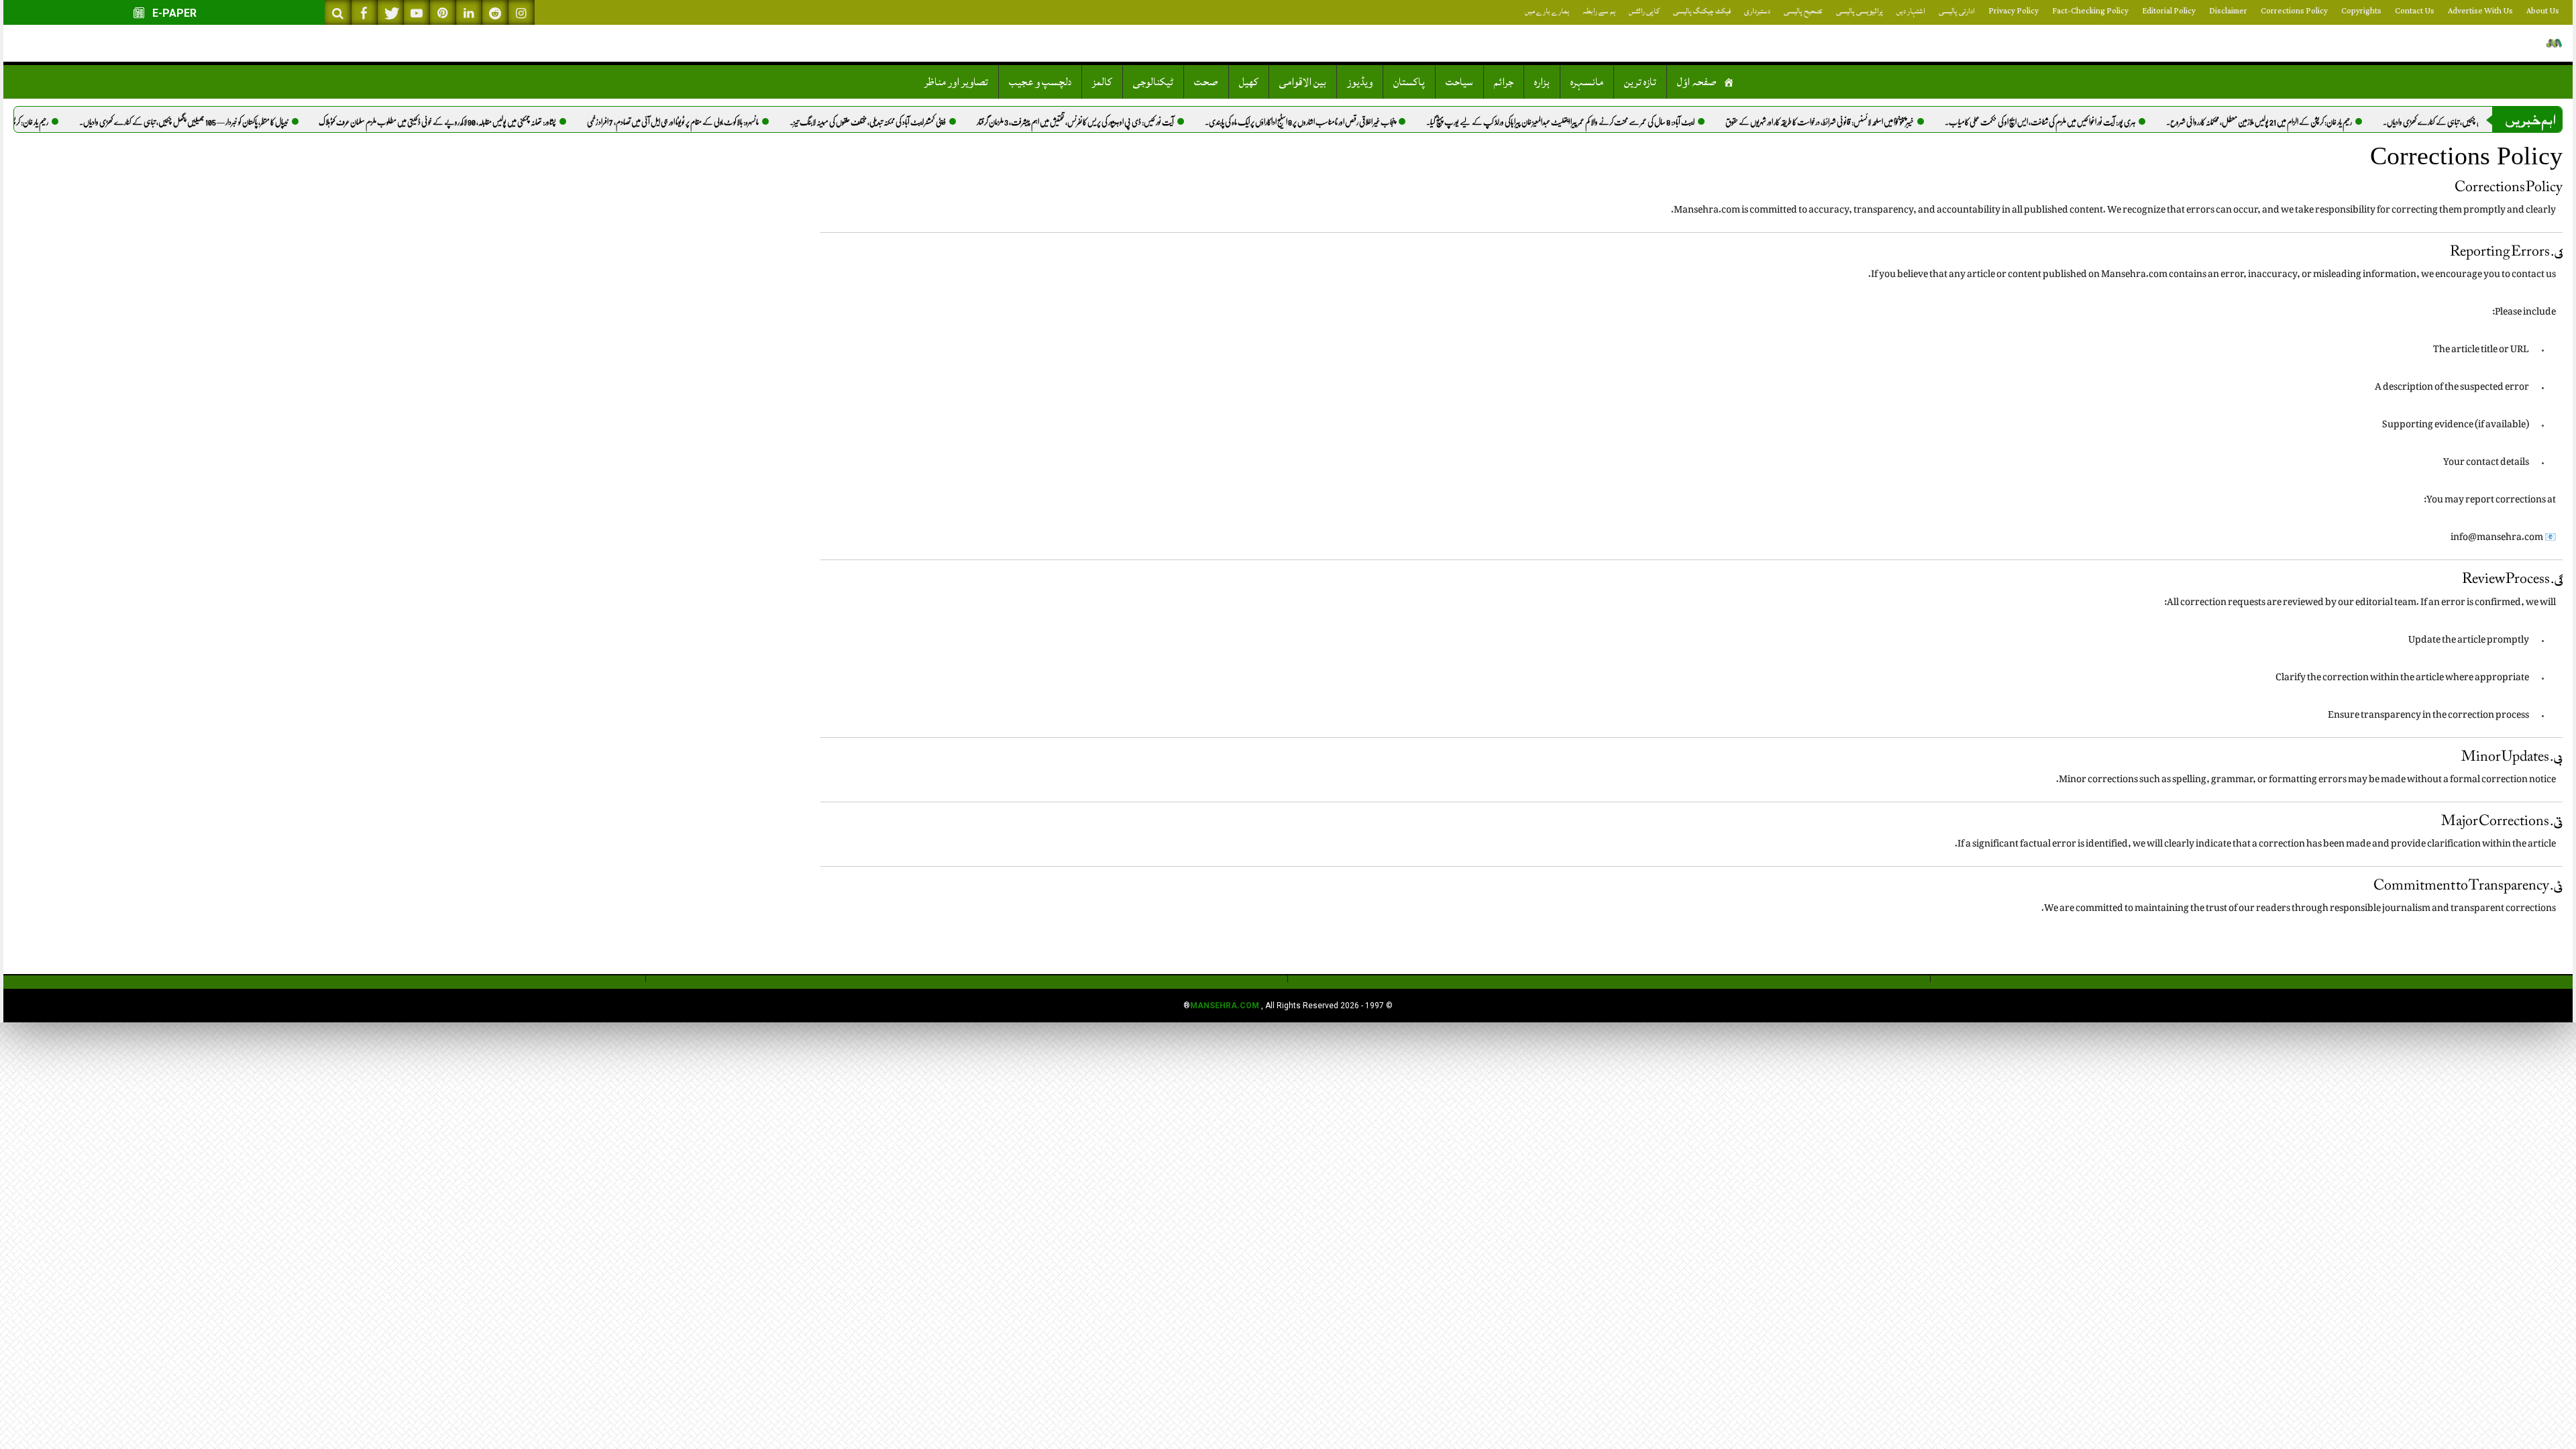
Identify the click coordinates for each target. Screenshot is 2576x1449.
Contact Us (2415, 11)
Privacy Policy (2014, 11)
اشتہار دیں (1911, 11)
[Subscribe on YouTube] (417, 12)
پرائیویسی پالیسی (1860, 11)
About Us (2543, 11)
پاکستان (1409, 82)
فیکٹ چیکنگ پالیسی (1702, 11)
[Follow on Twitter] (390, 12)
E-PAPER (173, 13)
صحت (1206, 82)
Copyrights (2361, 11)
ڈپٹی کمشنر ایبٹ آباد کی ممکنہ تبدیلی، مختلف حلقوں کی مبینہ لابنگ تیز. (904, 122)
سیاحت (1459, 82)
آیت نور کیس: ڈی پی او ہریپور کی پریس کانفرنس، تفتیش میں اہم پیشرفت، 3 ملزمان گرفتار (1112, 122)
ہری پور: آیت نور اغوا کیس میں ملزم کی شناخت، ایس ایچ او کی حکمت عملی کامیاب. (2076, 122)
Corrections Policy (2294, 11)
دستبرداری (1757, 11)
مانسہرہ (1587, 82)
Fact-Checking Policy (2090, 11)
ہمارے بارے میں (1547, 11)
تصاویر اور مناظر (956, 82)
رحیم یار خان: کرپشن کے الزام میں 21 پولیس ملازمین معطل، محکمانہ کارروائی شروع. (2295, 122)
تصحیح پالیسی (1803, 11)
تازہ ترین (1640, 82)
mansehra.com (1225, 1006)
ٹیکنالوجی (1153, 82)
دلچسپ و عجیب (1040, 82)
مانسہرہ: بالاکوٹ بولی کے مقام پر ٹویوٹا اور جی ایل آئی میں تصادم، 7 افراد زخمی (709, 122)
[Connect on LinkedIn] (469, 12)
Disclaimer (2228, 11)
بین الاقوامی (1303, 82)
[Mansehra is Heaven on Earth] (2554, 43)
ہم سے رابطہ (1599, 11)
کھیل (1249, 82)
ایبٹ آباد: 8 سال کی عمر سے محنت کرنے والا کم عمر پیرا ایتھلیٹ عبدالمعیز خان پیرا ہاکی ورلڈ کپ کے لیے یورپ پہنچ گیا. (1597, 122)
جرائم (1504, 82)
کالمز (1102, 82)
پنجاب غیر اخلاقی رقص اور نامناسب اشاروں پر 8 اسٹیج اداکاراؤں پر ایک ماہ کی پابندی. (1336, 122)
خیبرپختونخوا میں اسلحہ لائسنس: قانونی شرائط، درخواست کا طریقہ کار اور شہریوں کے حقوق (1856, 122)
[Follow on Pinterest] (443, 12)
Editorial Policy (2169, 11)
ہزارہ (1542, 82)
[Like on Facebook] (364, 12)
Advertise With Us (2480, 11)
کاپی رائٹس (1644, 11)
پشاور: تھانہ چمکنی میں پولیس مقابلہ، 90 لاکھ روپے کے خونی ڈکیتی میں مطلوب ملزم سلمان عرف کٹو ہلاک (474, 122)
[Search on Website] (338, 12)
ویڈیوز (1360, 82)
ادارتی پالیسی (1957, 11)
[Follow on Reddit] (495, 12)
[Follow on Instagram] (521, 12)
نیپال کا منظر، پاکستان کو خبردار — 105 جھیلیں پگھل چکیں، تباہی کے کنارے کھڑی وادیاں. (220, 122)
